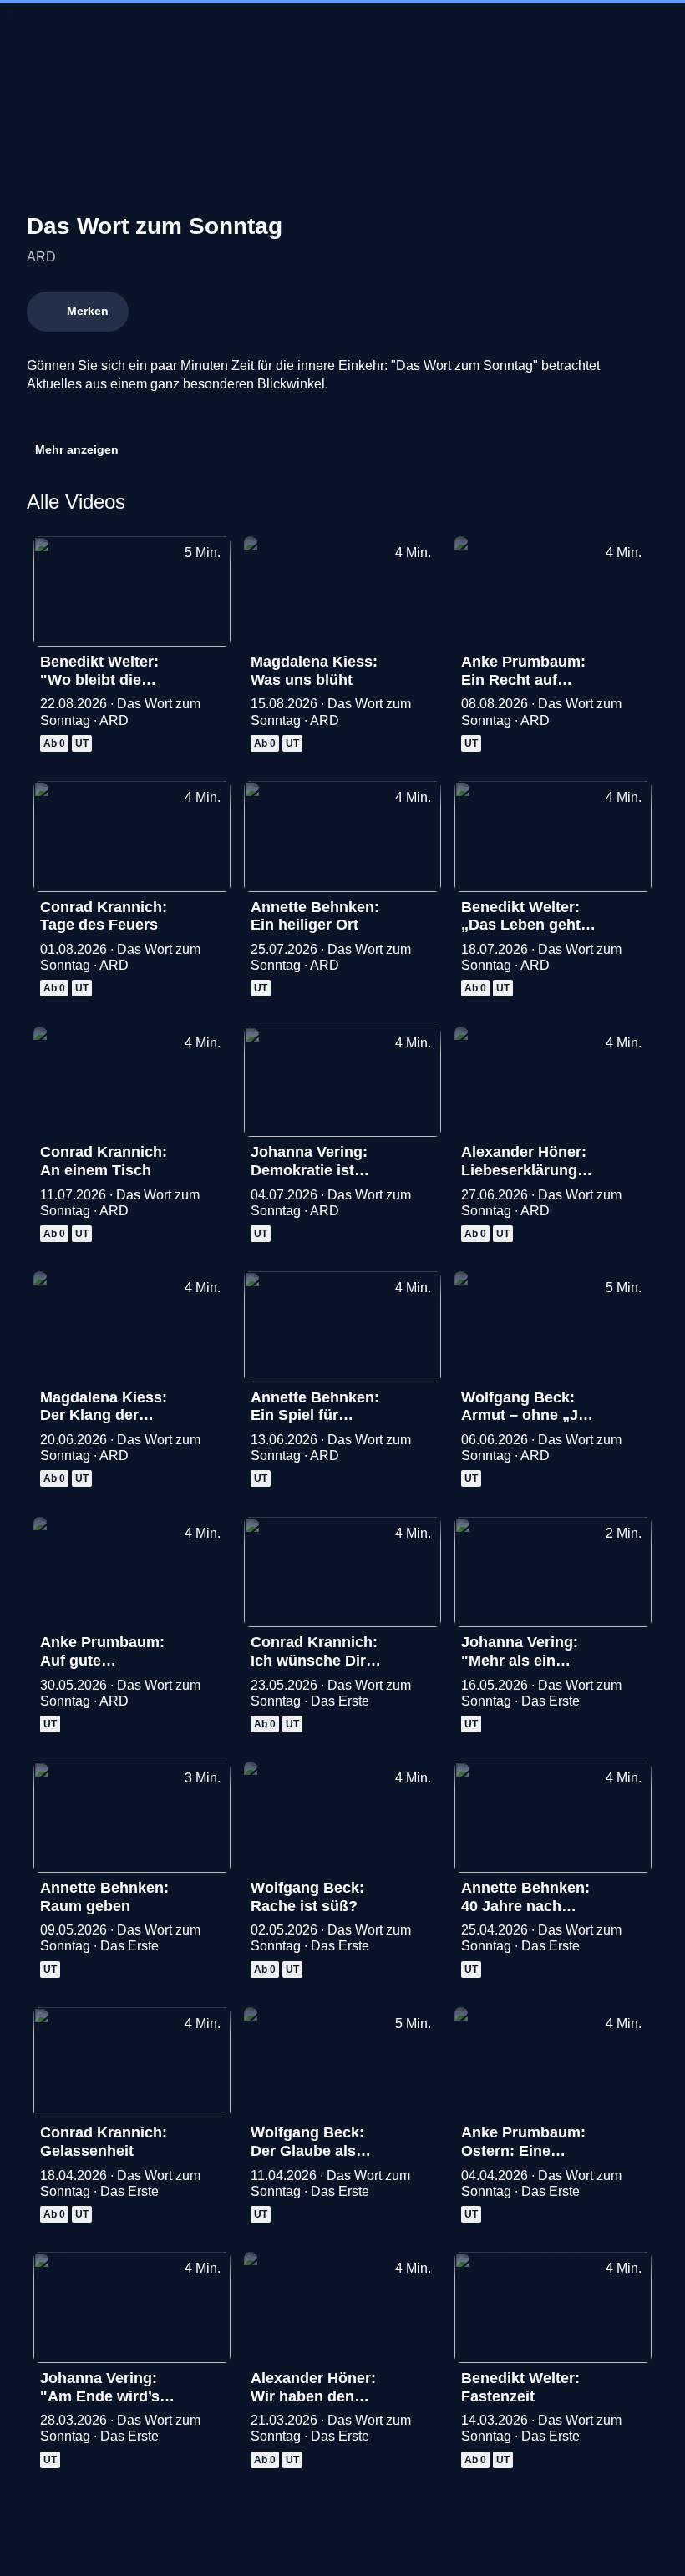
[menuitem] (27, 30)
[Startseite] (342, 30)
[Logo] (152, 414)
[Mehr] (211, 667)
